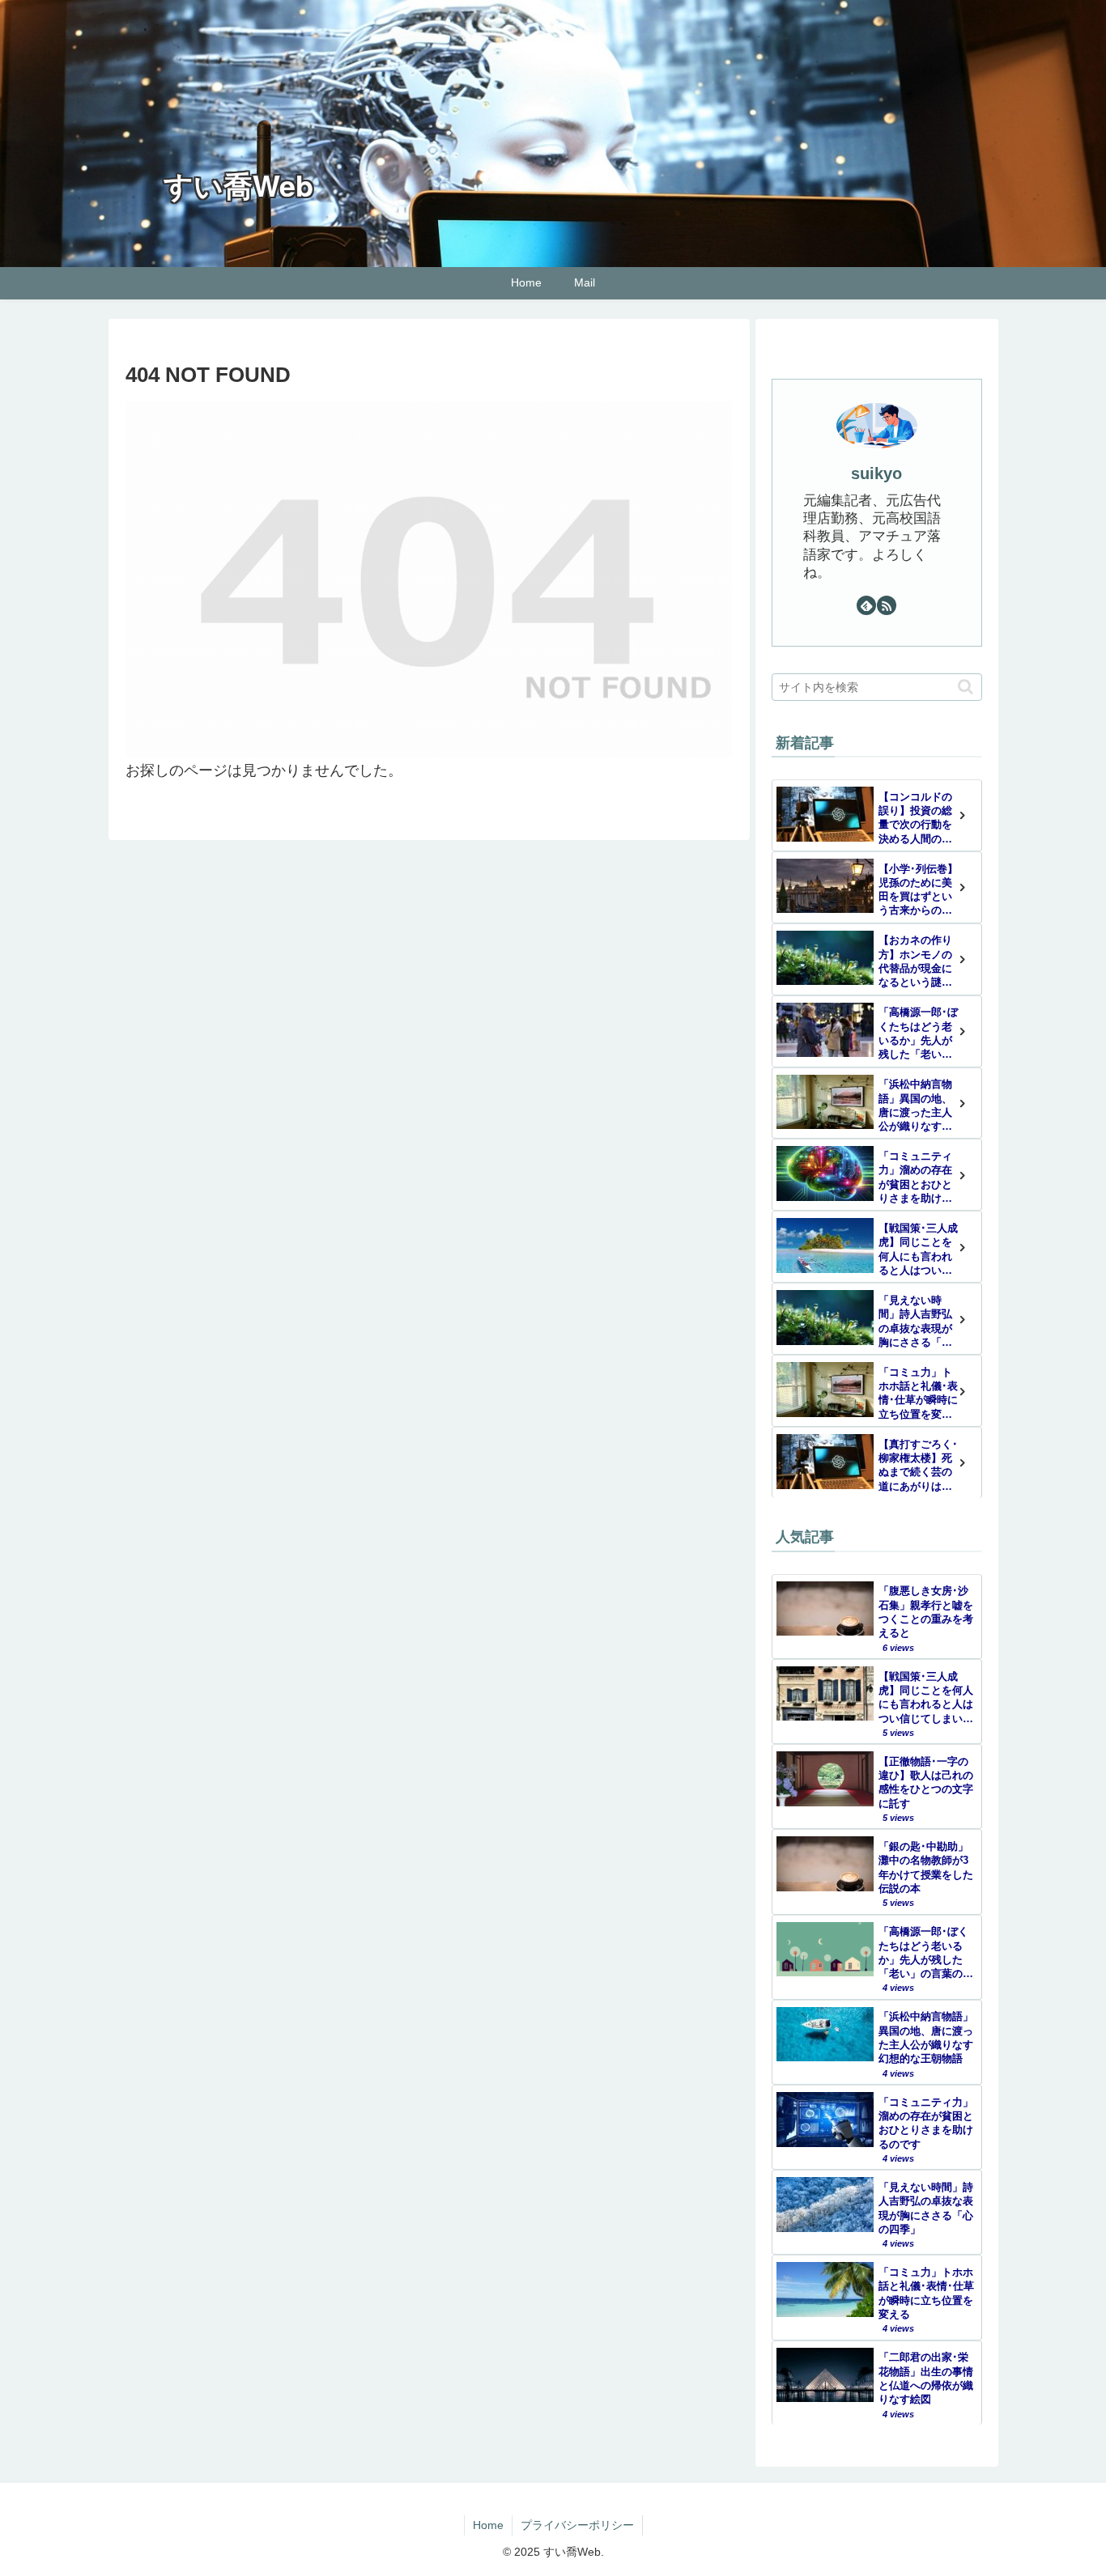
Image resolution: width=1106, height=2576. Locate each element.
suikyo (876, 473)
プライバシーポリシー (577, 2525)
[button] (966, 687)
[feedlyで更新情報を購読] (866, 605)
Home (488, 2525)
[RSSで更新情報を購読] (887, 605)
